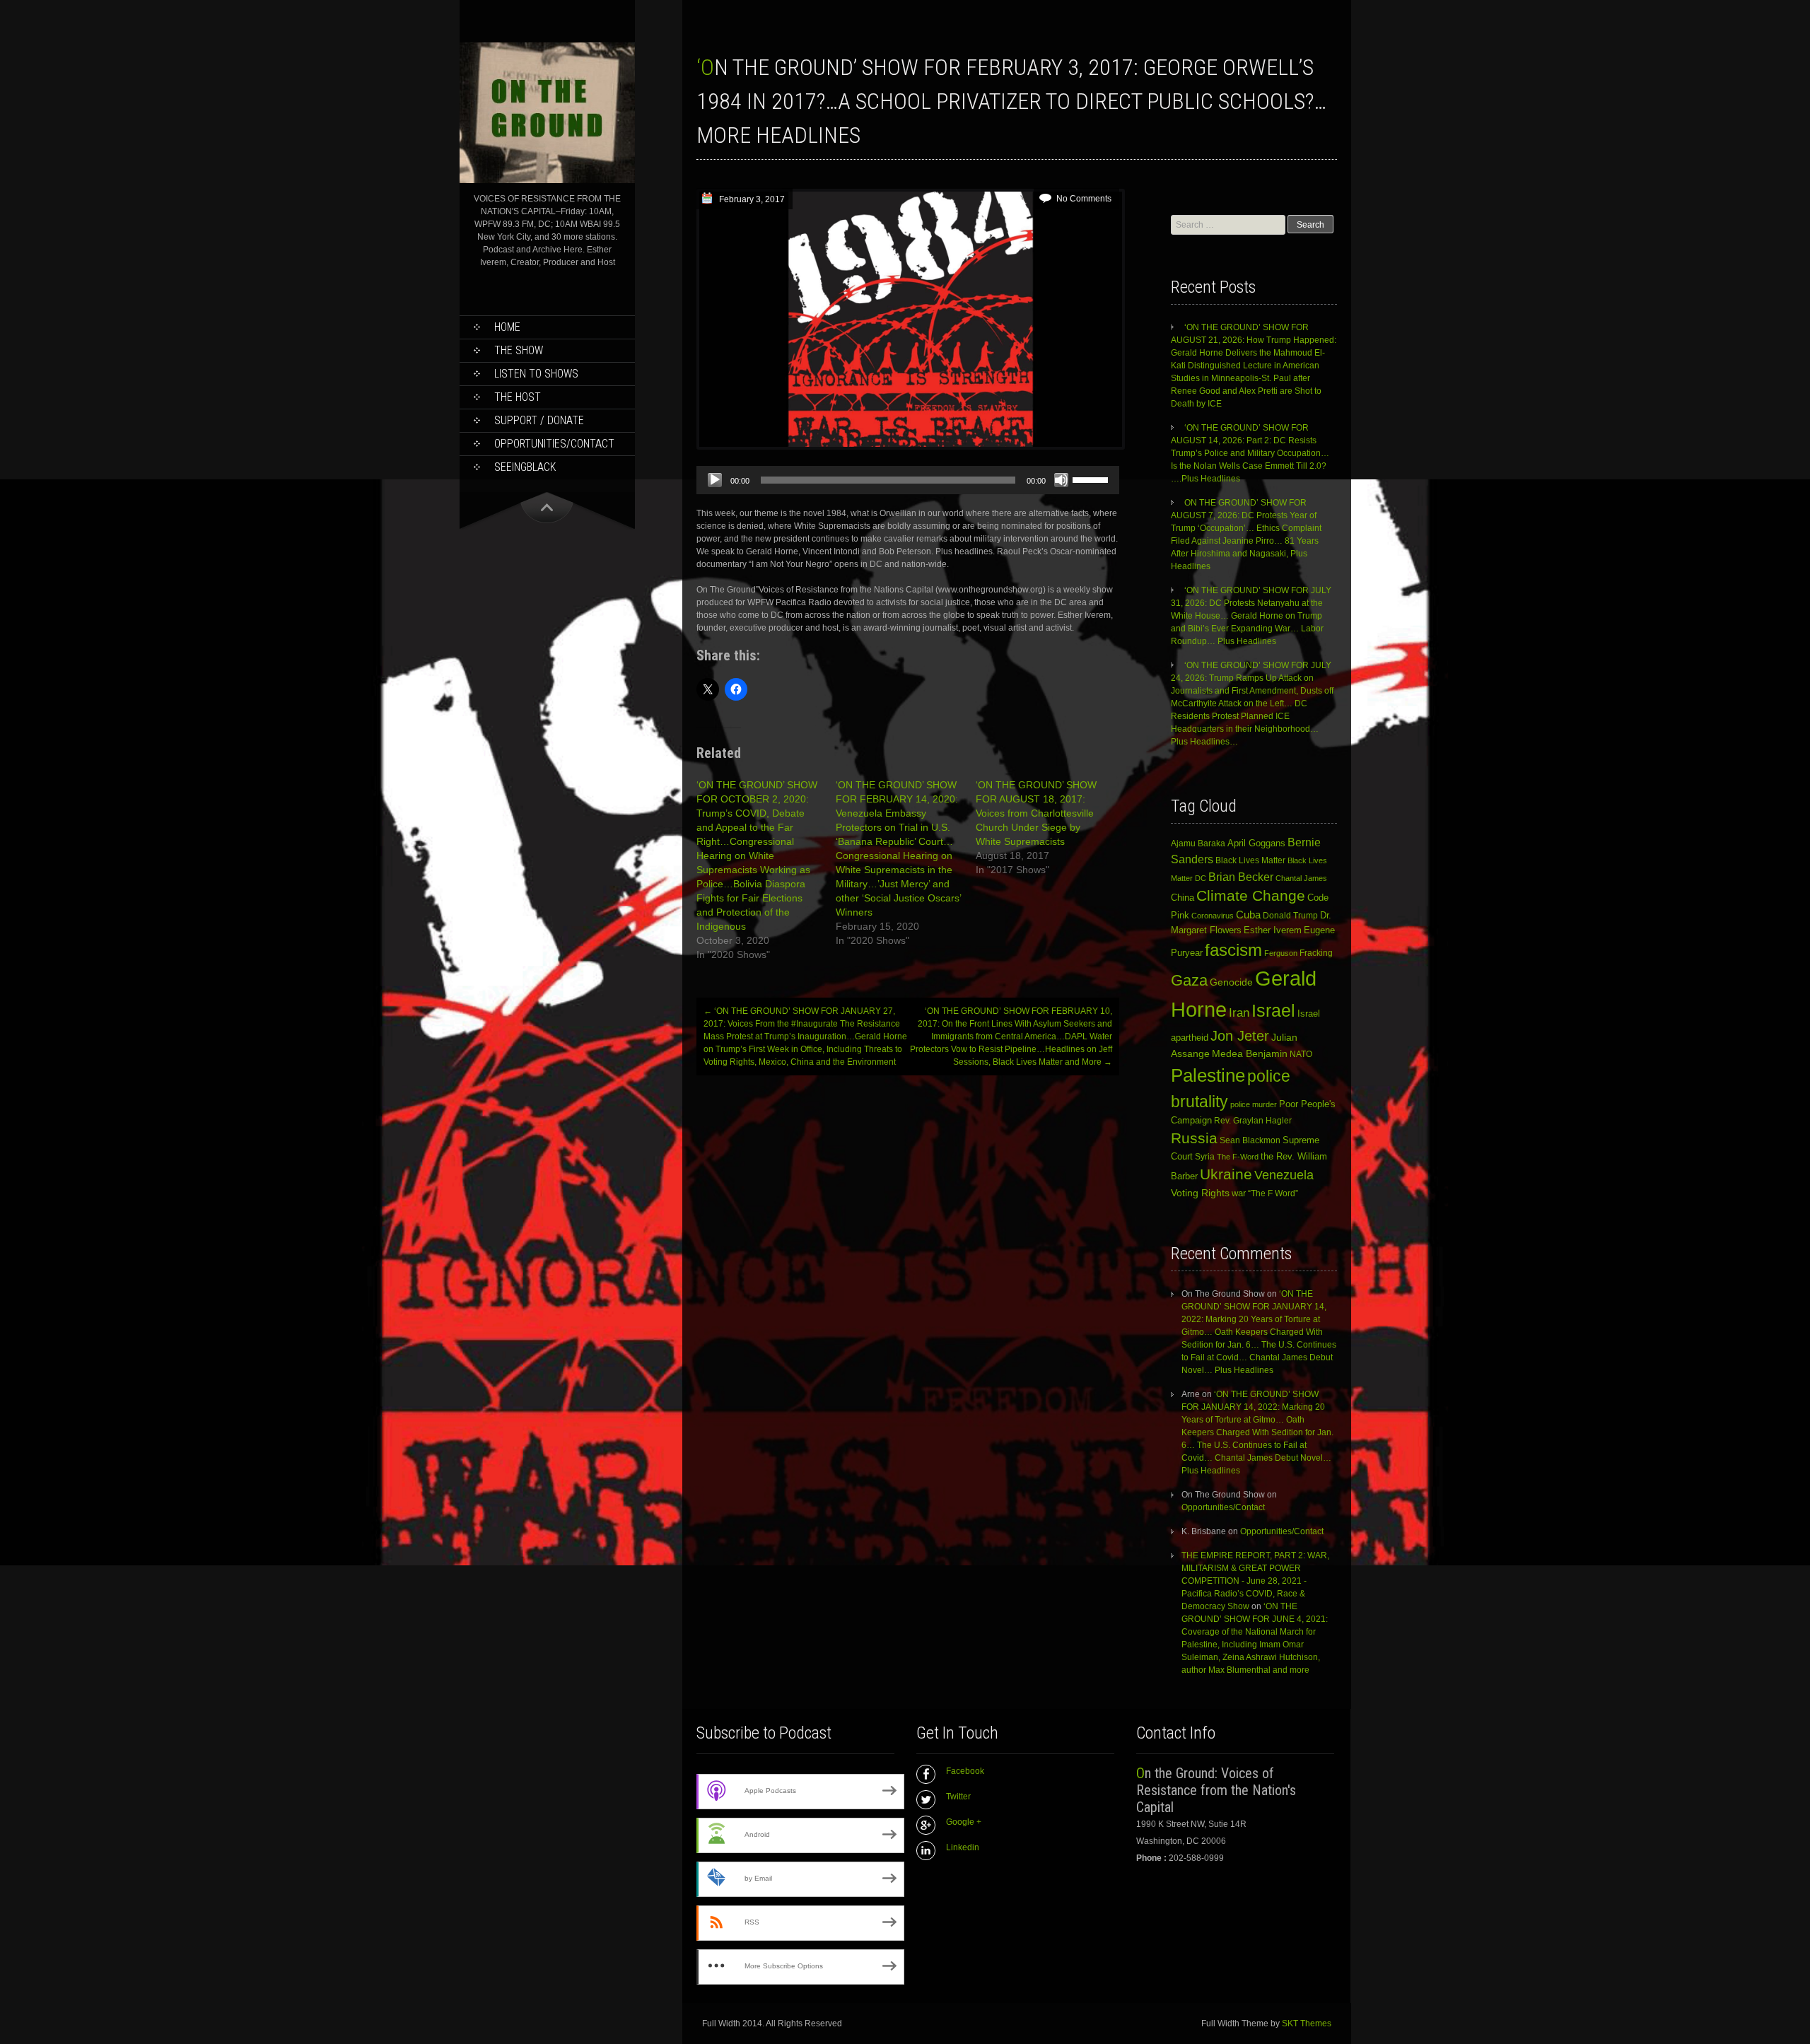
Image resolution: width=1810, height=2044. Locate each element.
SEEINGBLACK (525, 467)
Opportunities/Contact (554, 444)
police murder (1254, 1104)
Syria (1205, 1157)
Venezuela (1284, 1175)
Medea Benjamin (1250, 1053)
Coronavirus (1213, 916)
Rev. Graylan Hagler (1253, 1121)
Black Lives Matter (1250, 860)
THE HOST (518, 397)
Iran (1239, 1012)
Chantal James (1301, 878)
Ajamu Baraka (1198, 843)
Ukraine (1226, 1174)
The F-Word (1238, 1157)
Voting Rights (1200, 1193)
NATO (1301, 1054)
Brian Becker (1241, 877)
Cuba (1248, 915)
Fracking (1316, 953)
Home (507, 327)
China (1183, 898)
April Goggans (1256, 843)
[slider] (1092, 479)
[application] (908, 480)
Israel (1273, 1011)
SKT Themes (1307, 2023)
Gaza (1189, 980)
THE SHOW (519, 350)
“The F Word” (1273, 1193)
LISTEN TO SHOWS (536, 374)
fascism (1233, 950)
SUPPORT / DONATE (539, 420)
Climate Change (1251, 895)
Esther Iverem (1273, 930)
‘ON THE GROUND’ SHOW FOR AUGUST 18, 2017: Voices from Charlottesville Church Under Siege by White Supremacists (1036, 813)
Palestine (1208, 1075)
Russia (1194, 1138)
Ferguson (1281, 953)
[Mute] (1061, 480)
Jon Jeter (1240, 1036)
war (1239, 1193)
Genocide (1231, 982)
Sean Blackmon (1250, 1140)
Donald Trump (1290, 916)
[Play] (715, 480)
